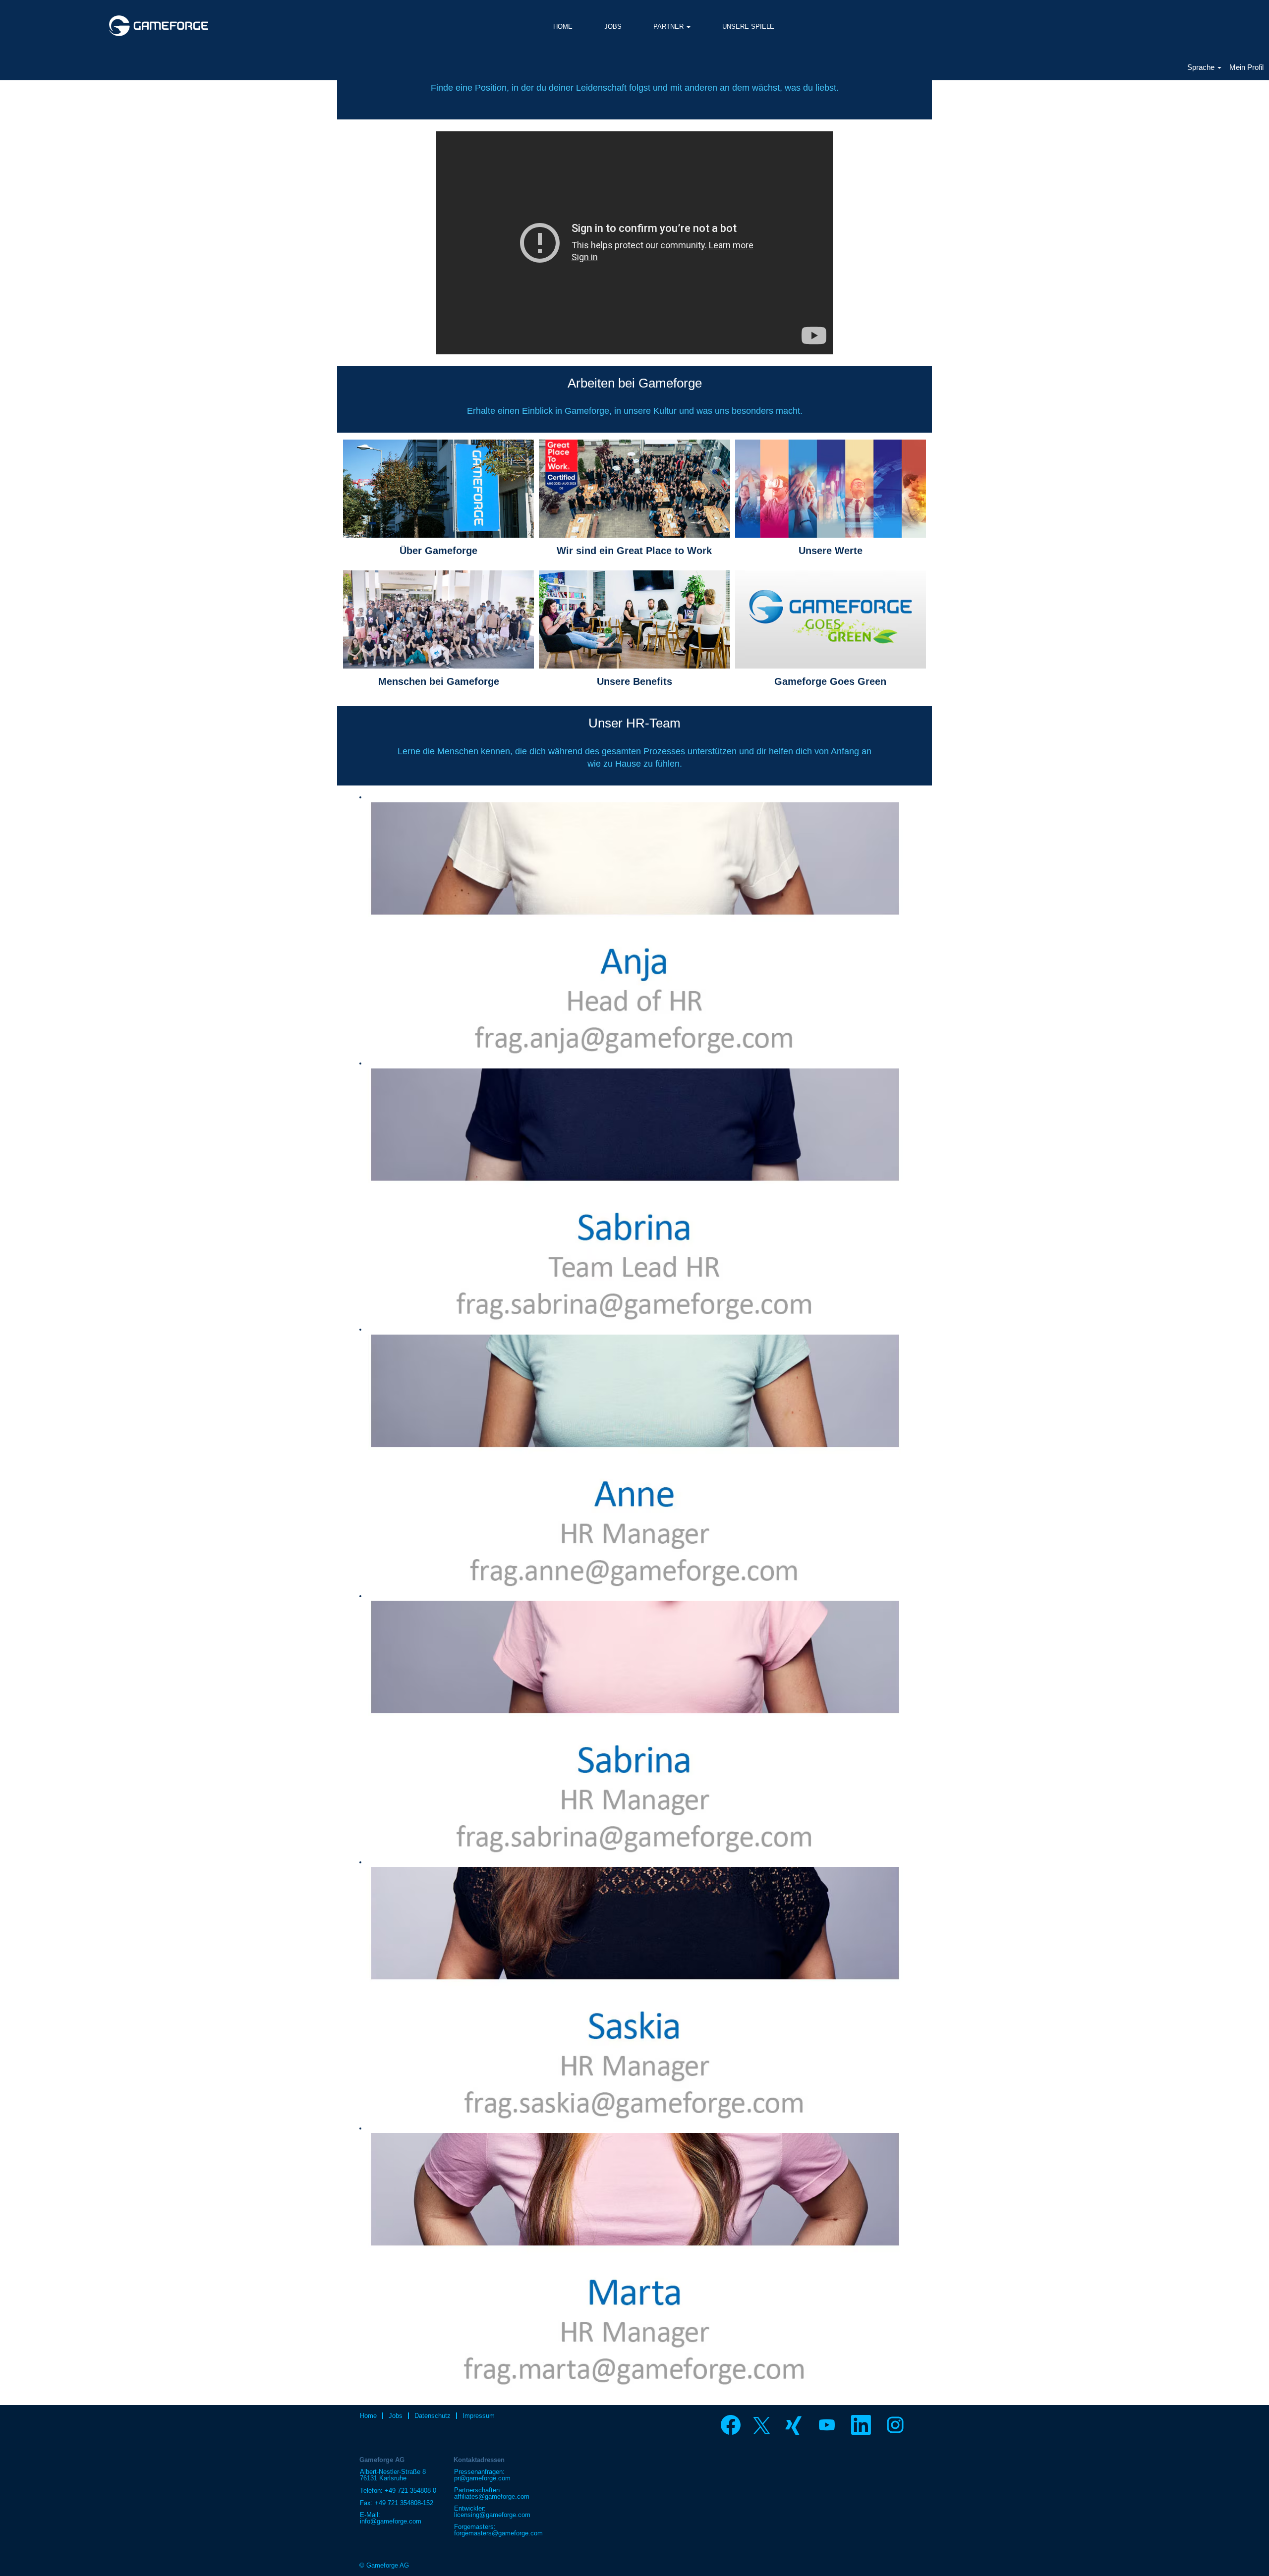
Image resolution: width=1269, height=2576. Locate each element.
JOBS (613, 27)
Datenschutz (433, 2416)
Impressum (479, 2416)
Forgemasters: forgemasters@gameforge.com (498, 2530)
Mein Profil (1246, 67)
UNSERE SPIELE (748, 27)
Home (368, 2416)
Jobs (396, 2416)
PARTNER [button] (669, 27)
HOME (563, 27)
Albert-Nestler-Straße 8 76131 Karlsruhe (393, 2475)
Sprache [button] (1202, 67)
